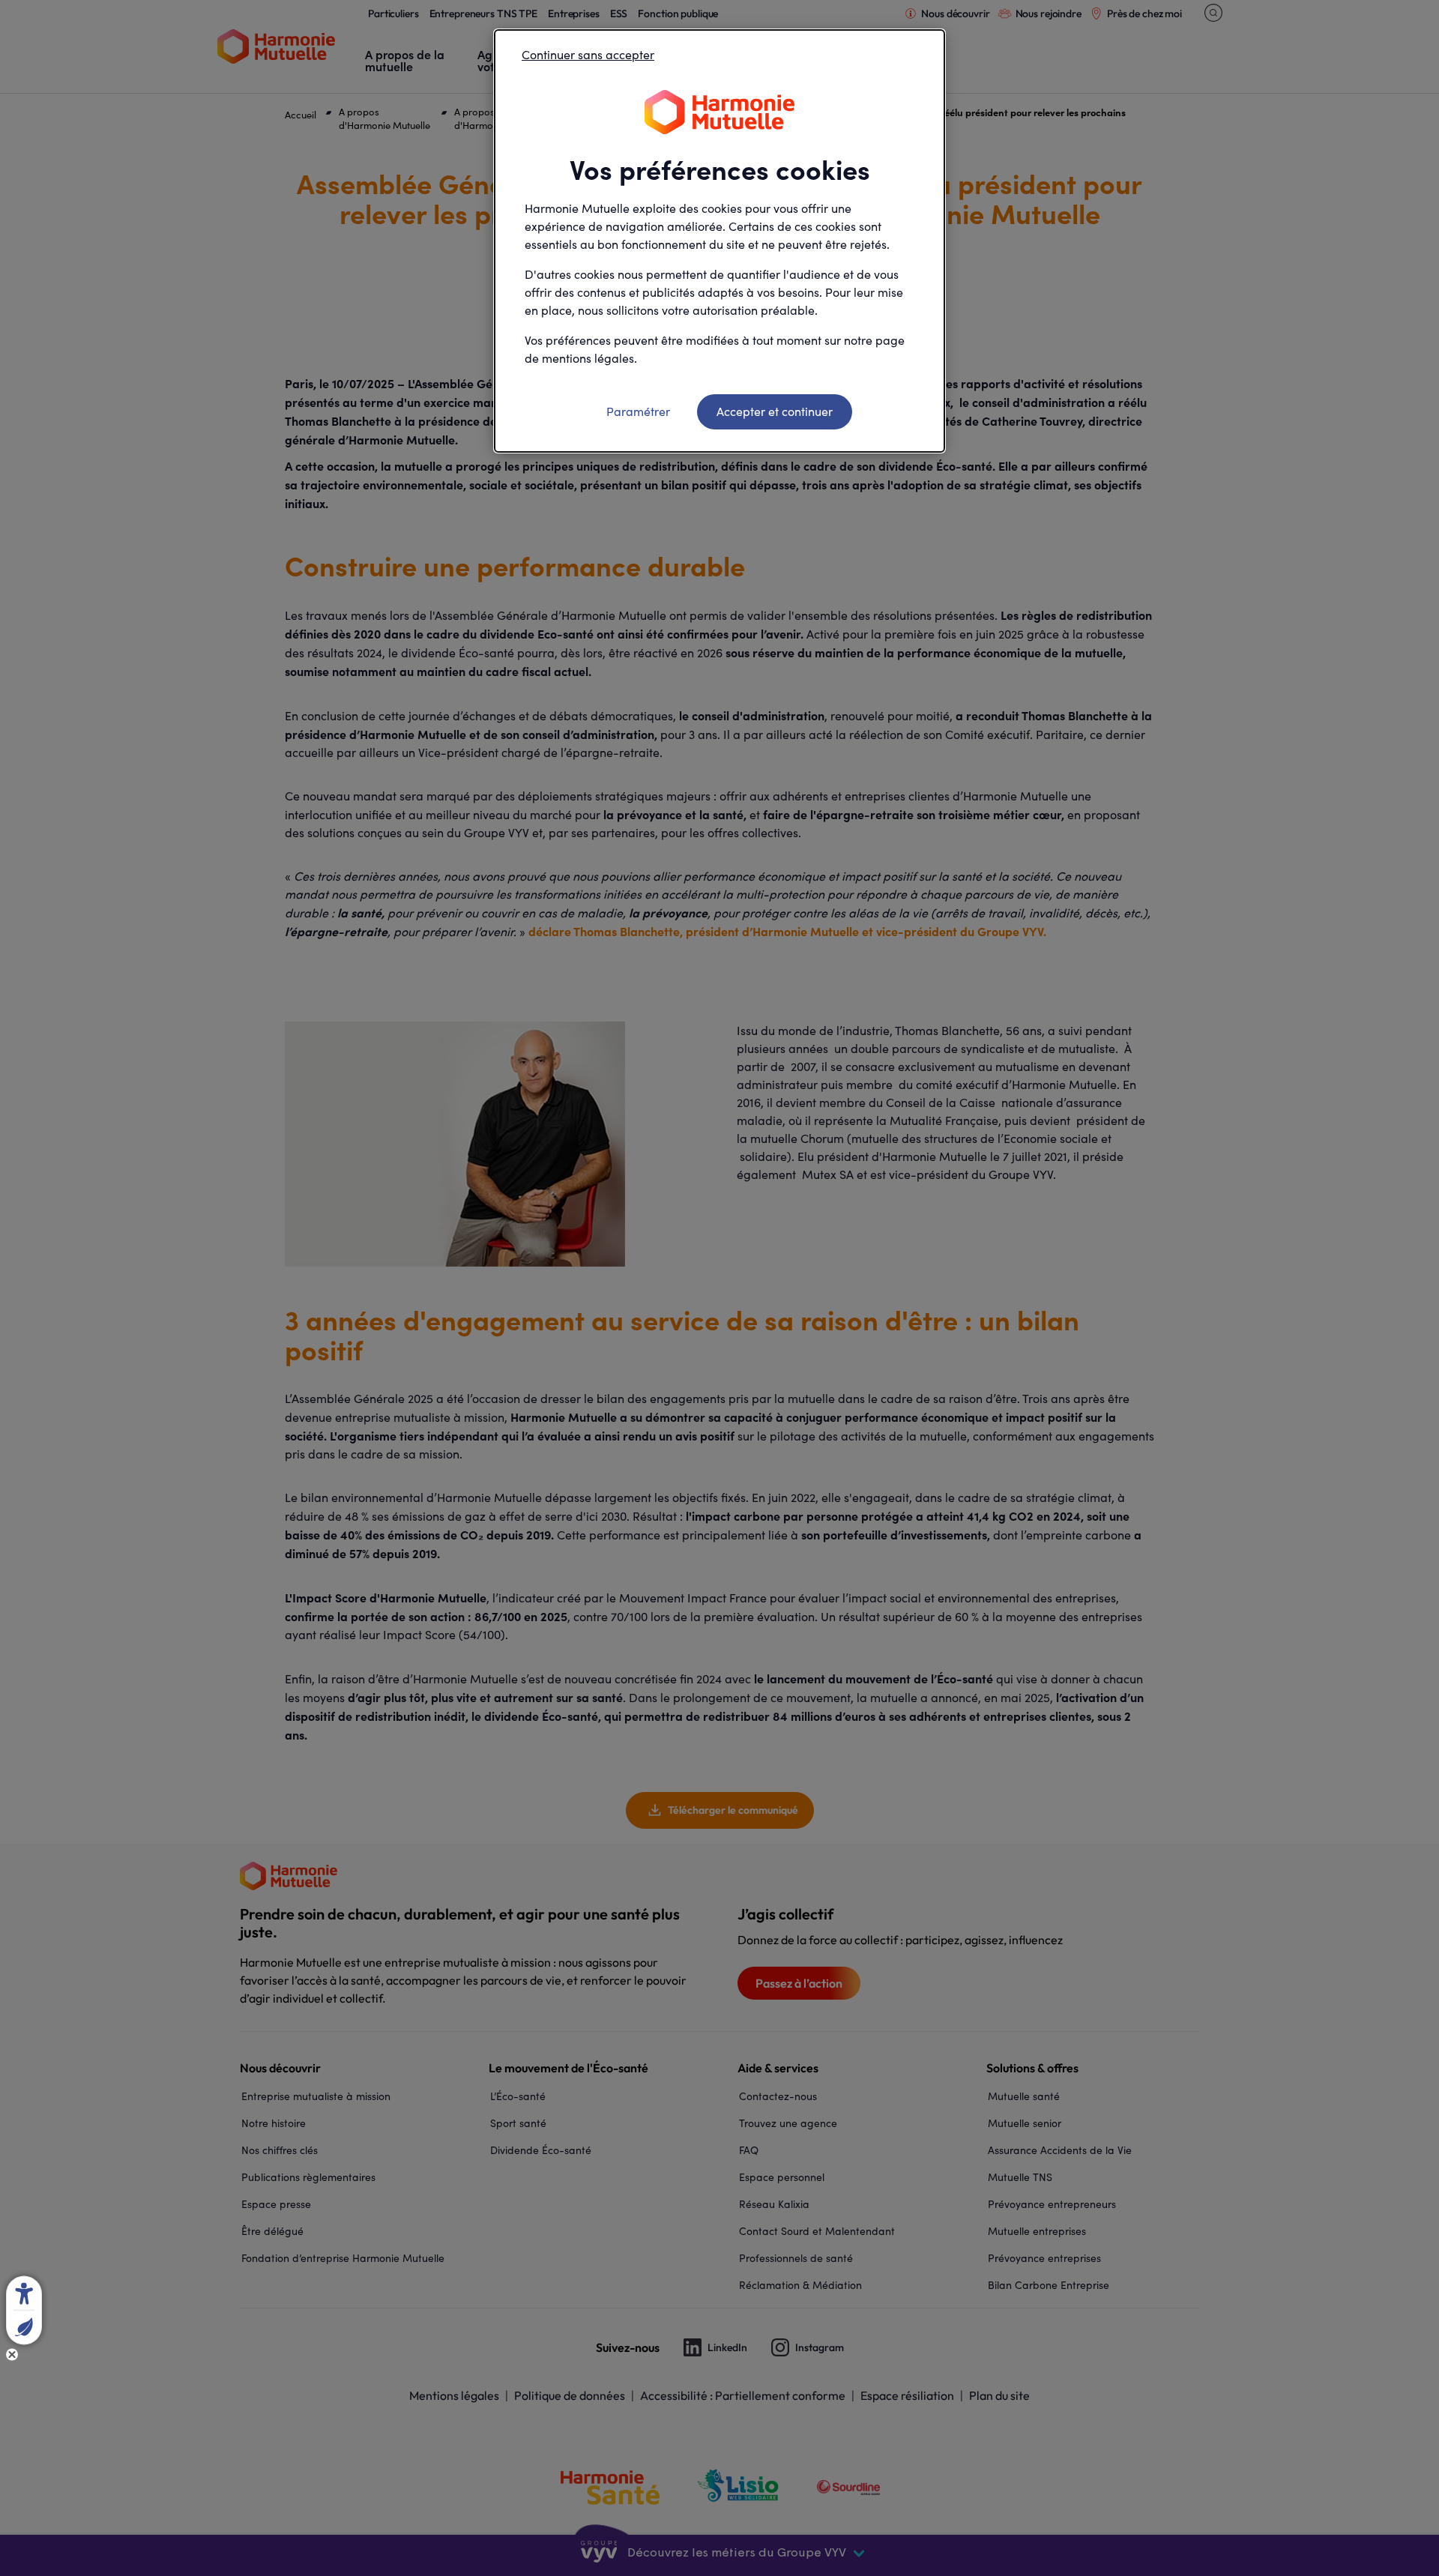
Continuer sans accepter (588, 54)
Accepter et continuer (775, 411)
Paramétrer (638, 411)
